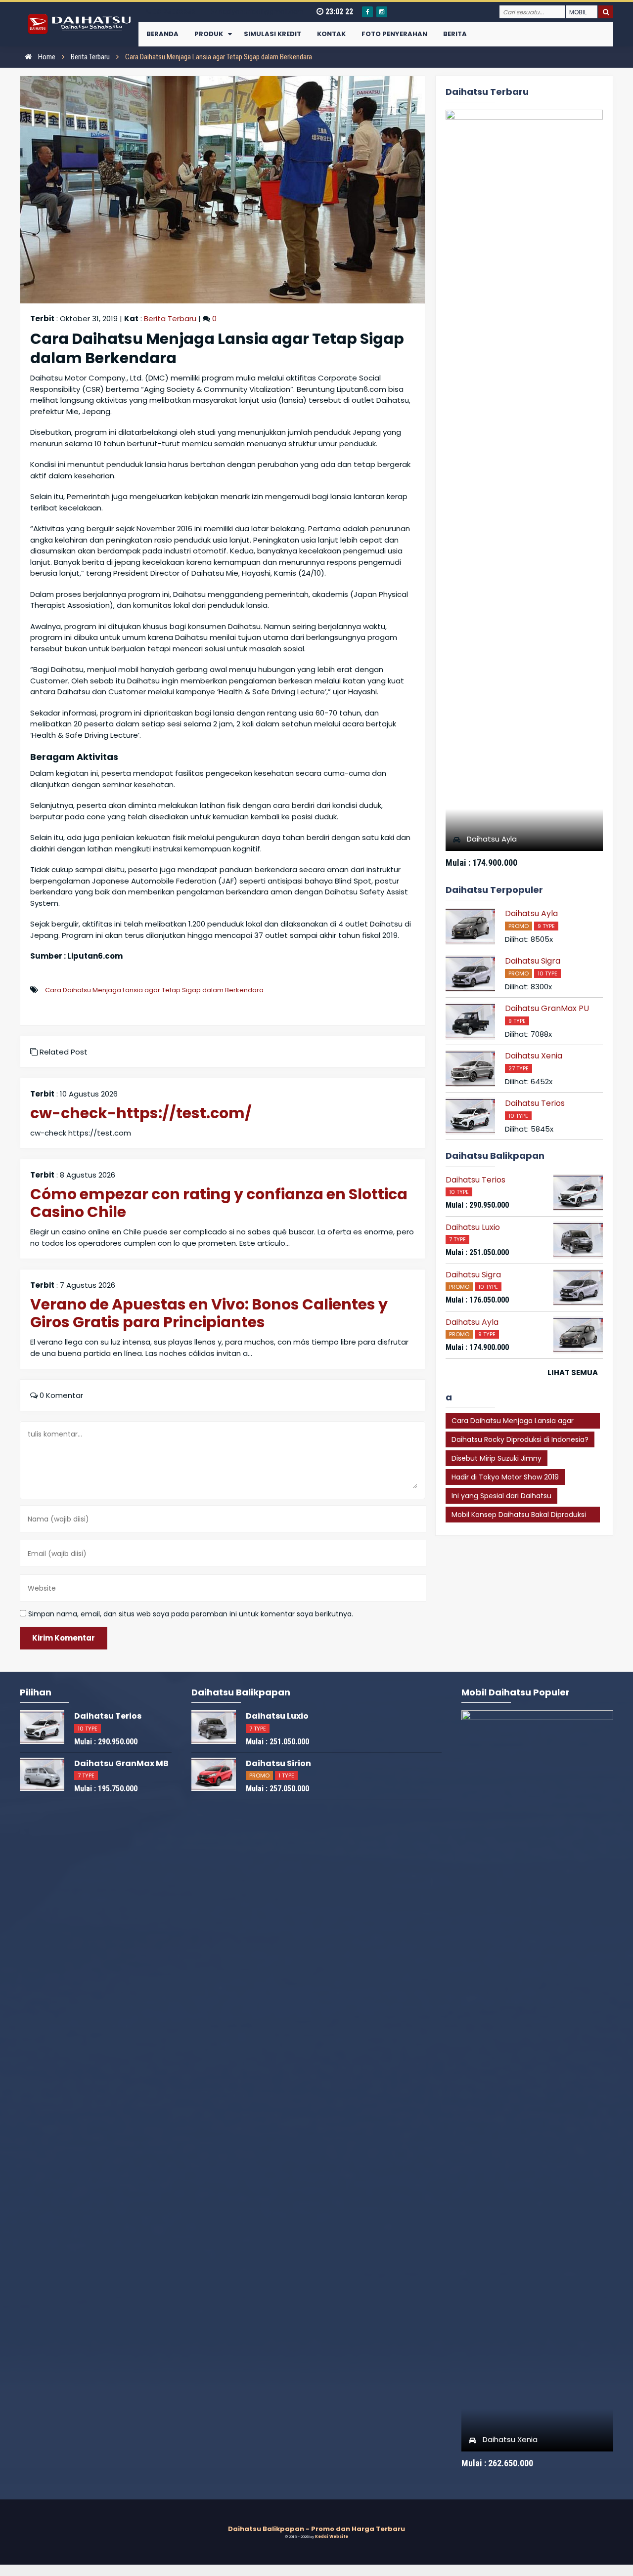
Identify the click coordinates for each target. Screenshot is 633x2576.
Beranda (162, 34)
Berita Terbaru (90, 57)
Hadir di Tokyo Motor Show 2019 (505, 1477)
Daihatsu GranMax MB (121, 1763)
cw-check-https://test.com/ (141, 1113)
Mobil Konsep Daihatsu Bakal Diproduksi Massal (519, 1516)
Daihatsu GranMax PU (547, 1008)
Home (46, 57)
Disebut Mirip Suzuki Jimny (497, 1458)
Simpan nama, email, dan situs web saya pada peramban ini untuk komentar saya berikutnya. (191, 1614)
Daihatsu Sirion (278, 1763)
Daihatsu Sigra (533, 961)
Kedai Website (332, 2537)
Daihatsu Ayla (492, 839)
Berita (455, 34)
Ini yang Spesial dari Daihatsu (501, 1496)
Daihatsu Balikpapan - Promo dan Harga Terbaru (316, 2529)
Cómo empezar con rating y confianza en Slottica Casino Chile (219, 1203)
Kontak (331, 34)
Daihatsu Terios (535, 1103)
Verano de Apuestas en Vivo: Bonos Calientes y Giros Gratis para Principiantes (209, 1313)
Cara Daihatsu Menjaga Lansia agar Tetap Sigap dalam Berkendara (154, 990)
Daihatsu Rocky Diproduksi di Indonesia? (520, 1439)
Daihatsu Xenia (534, 1056)
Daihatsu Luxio (473, 1227)
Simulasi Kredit (272, 34)
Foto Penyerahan (394, 34)
